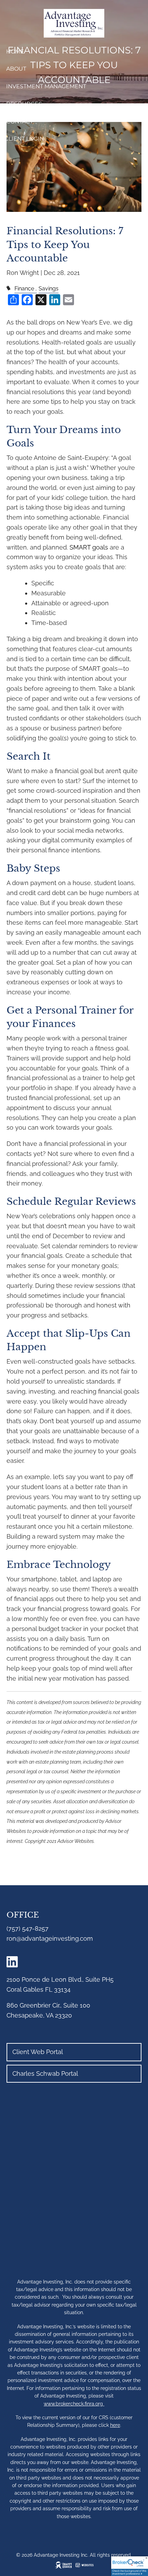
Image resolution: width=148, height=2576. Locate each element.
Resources (24, 104)
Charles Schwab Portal (45, 2074)
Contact (20, 121)
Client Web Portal (38, 2052)
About (16, 69)
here (115, 2425)
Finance (24, 289)
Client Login (24, 139)
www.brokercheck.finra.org (74, 2404)
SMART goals (89, 547)
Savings (49, 289)
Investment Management (46, 86)
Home (15, 52)
